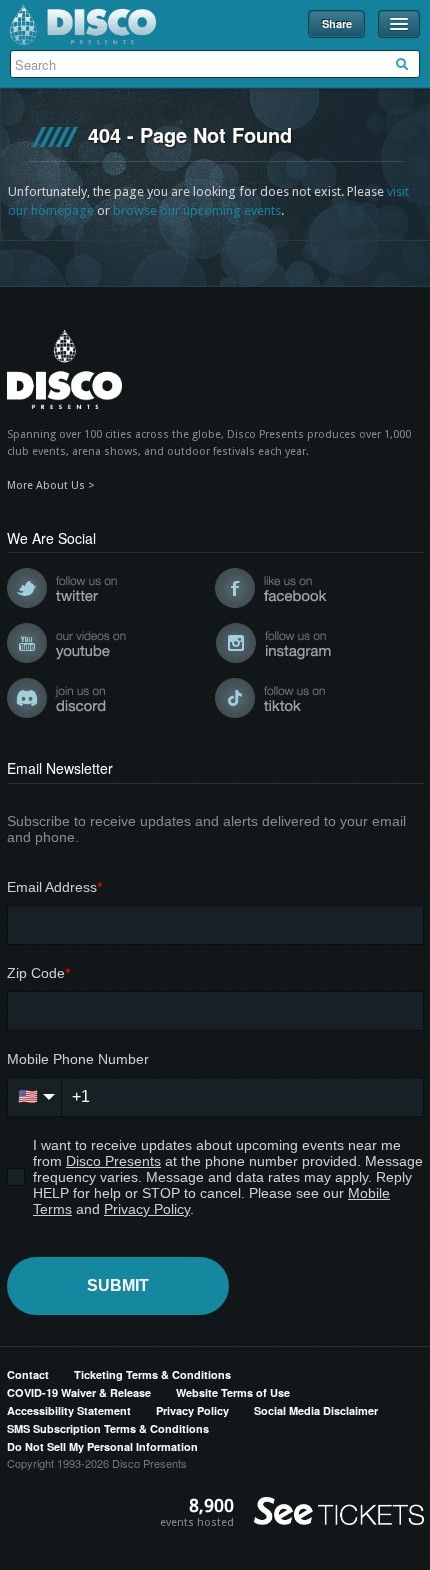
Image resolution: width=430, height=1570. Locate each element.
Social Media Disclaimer (316, 1410)
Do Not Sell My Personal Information (102, 1446)
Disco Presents (83, 25)
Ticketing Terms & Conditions (152, 1374)
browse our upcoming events (197, 210)
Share (337, 23)
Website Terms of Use (233, 1392)
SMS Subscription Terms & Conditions (108, 1428)
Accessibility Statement (69, 1410)
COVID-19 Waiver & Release (79, 1392)
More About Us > (51, 485)
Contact (28, 1374)
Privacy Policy (192, 1410)
